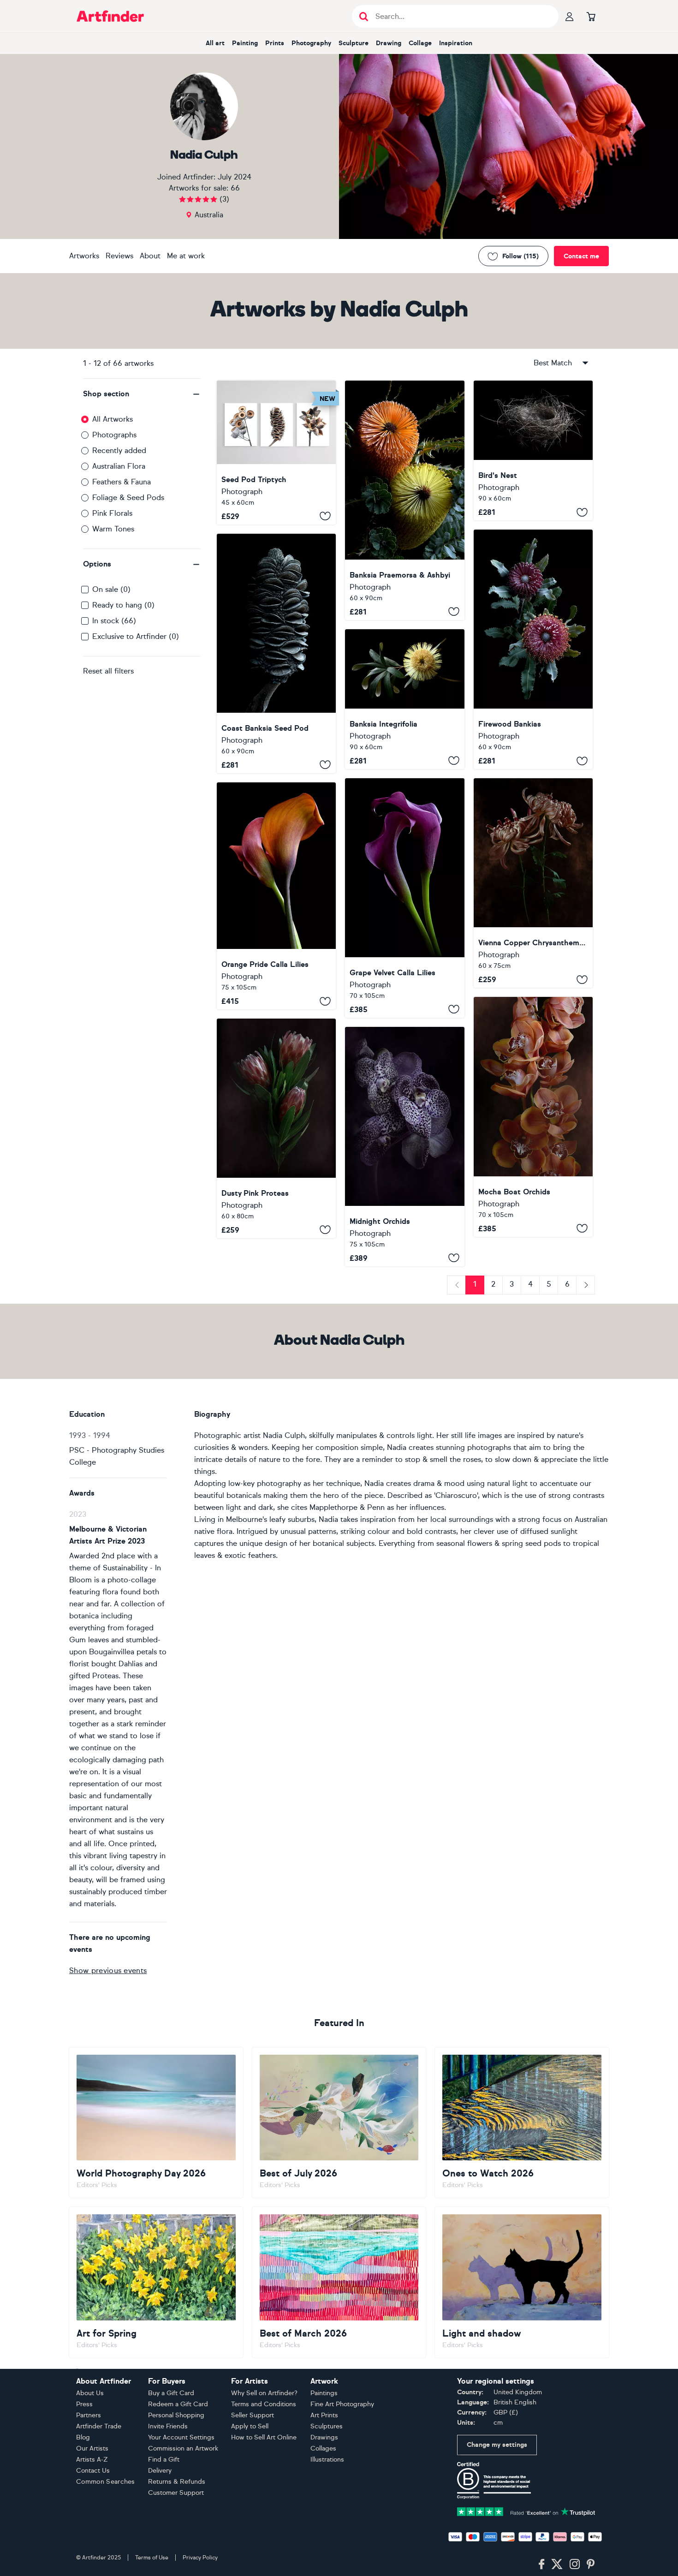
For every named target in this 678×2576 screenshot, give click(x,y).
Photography (311, 43)
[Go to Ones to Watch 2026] (522, 2123)
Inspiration (456, 43)
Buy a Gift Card (171, 2393)
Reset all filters (108, 671)
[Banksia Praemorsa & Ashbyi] (404, 500)
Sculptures (327, 2426)
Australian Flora (119, 466)
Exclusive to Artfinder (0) (136, 636)
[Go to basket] (591, 16)
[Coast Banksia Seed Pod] (276, 653)
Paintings (324, 2393)
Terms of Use (152, 2558)
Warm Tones (113, 529)
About (150, 256)
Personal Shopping (176, 2415)
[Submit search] (364, 16)
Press (84, 2404)
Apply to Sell (250, 2426)
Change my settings (497, 2445)
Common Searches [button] (106, 2482)
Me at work (186, 256)
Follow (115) (520, 256)
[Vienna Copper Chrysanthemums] (533, 883)
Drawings (324, 2437)
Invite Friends (168, 2426)
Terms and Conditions (264, 2404)
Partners (89, 2415)
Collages (323, 2448)
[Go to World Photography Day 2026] (156, 2123)
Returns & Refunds (177, 2482)
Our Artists (92, 2448)
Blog (83, 2437)
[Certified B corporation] (494, 2480)
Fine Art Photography (342, 2404)
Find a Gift (164, 2460)
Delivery (160, 2471)
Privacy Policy (200, 2558)
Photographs (114, 435)
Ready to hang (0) (123, 605)
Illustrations (327, 2460)
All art (215, 43)
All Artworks (113, 419)
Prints (275, 43)
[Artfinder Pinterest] (591, 2564)
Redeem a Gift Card (178, 2404)
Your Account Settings (181, 2437)
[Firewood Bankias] (533, 649)
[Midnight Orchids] (404, 1147)
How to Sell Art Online (264, 2437)
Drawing (389, 43)
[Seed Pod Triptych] (276, 453)
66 (235, 188)
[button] (142, 394)
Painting (245, 43)
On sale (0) (111, 589)
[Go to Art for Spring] (156, 2282)
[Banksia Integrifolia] (404, 699)
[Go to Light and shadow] (522, 2282)
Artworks (84, 256)
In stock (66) (114, 621)
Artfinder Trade (99, 2426)
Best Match (553, 363)
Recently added (119, 450)
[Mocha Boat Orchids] (533, 1117)
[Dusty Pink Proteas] (276, 1128)
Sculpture (354, 43)
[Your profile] (570, 16)
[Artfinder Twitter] (557, 2564)
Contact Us (93, 2471)
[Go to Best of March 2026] (339, 2282)
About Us (90, 2393)
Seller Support (253, 2415)
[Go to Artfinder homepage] (110, 16)
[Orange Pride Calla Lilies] (276, 896)
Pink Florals (112, 513)
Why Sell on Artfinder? (264, 2393)
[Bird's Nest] (533, 450)
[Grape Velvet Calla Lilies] (404, 898)
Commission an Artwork (183, 2448)
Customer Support (176, 2493)
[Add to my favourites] (325, 516)
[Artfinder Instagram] (575, 2564)
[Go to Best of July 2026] (339, 2123)
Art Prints (324, 2415)
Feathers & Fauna (122, 482)
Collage (420, 43)
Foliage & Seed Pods (128, 498)
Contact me (581, 256)
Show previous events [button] (108, 1971)
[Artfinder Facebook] (541, 2564)
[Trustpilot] (526, 2511)
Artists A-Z (92, 2460)
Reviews (119, 256)
